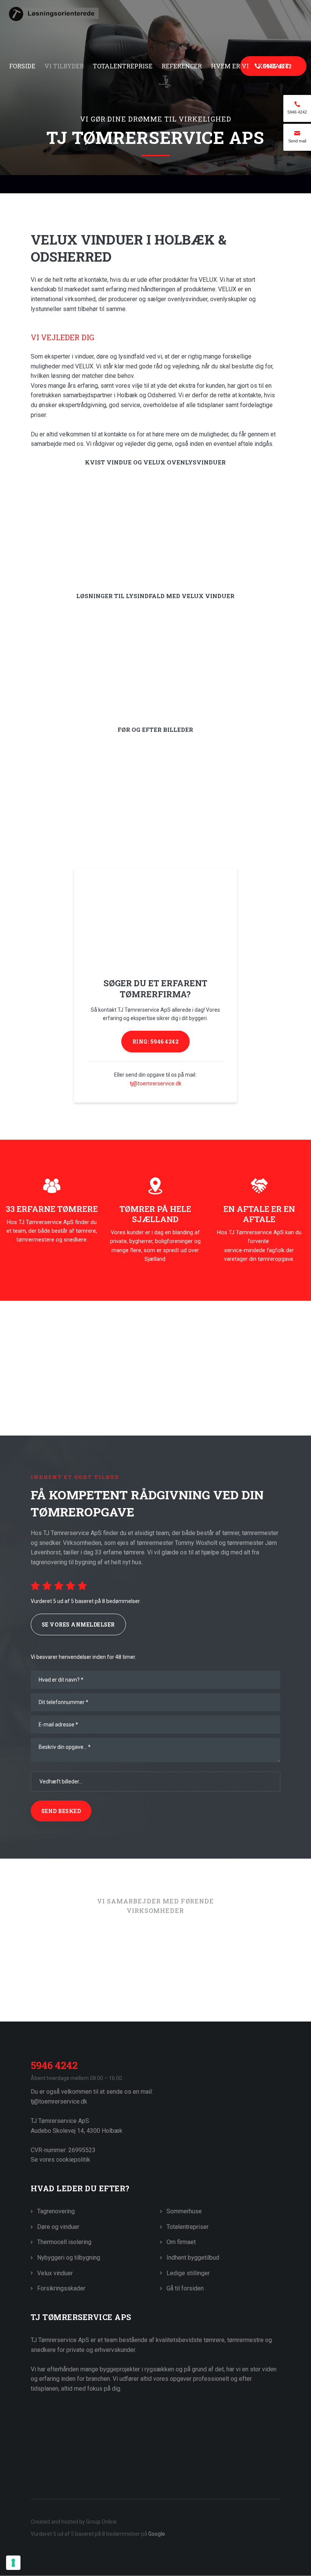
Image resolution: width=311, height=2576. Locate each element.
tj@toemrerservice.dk (155, 1083)
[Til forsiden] (155, 28)
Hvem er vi (230, 66)
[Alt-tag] (111, 1979)
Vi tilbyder (64, 66)
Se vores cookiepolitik (60, 2160)
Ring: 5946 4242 (156, 1042)
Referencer (182, 66)
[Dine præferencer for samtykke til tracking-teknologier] (13, 2563)
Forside (22, 66)
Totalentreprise (123, 66)
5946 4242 (54, 2065)
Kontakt (273, 66)
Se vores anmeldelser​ (78, 1624)
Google (157, 2534)
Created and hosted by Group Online (74, 2522)
